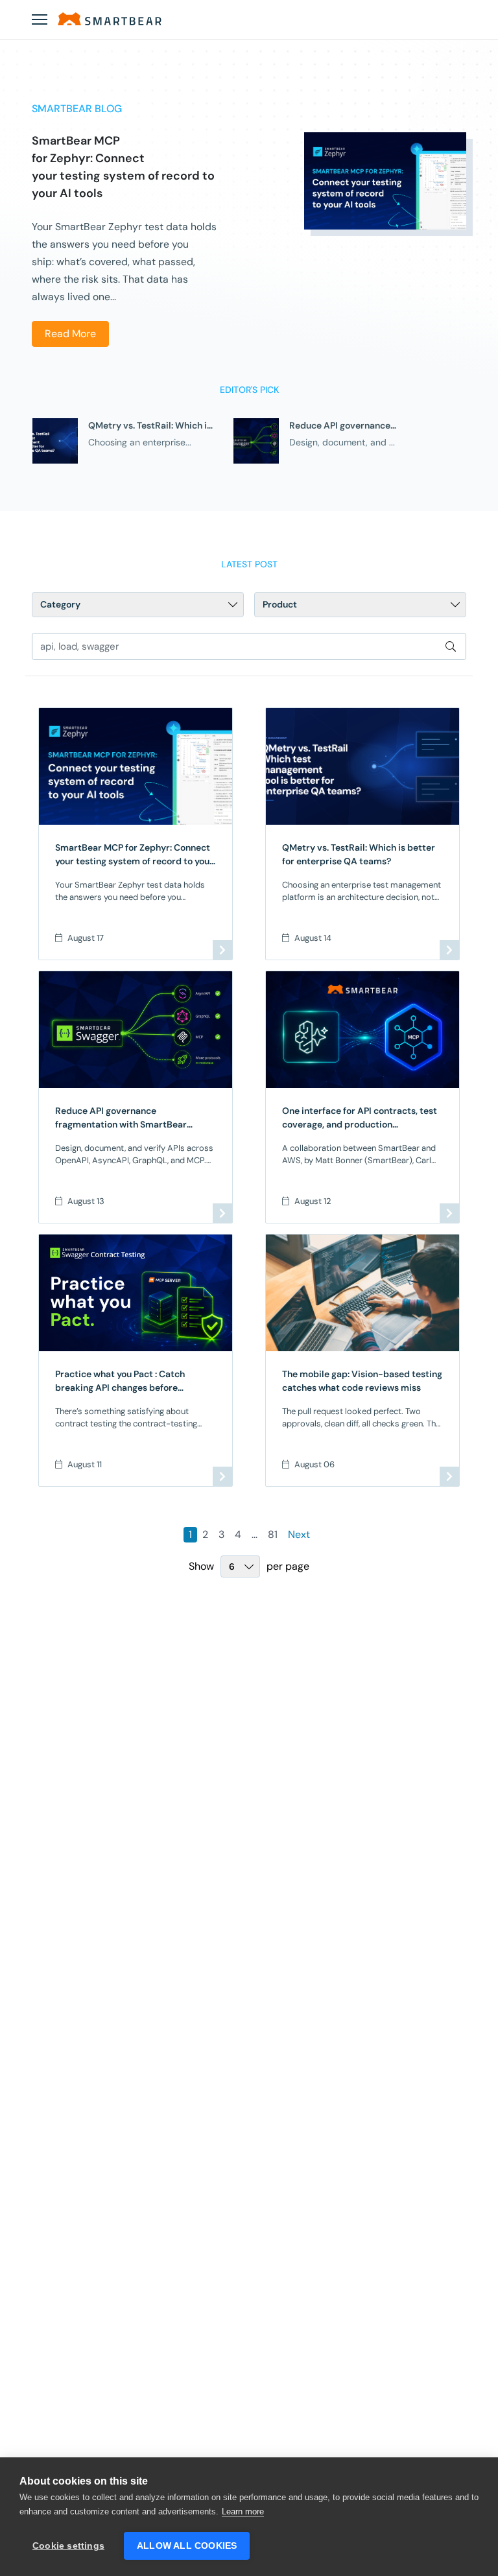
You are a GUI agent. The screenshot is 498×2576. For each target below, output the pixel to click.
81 (273, 1534)
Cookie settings (68, 2546)
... (255, 1534)
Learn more (243, 2511)
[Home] (110, 19)
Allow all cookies (187, 2546)
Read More (70, 334)
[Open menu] (40, 19)
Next (299, 1534)
